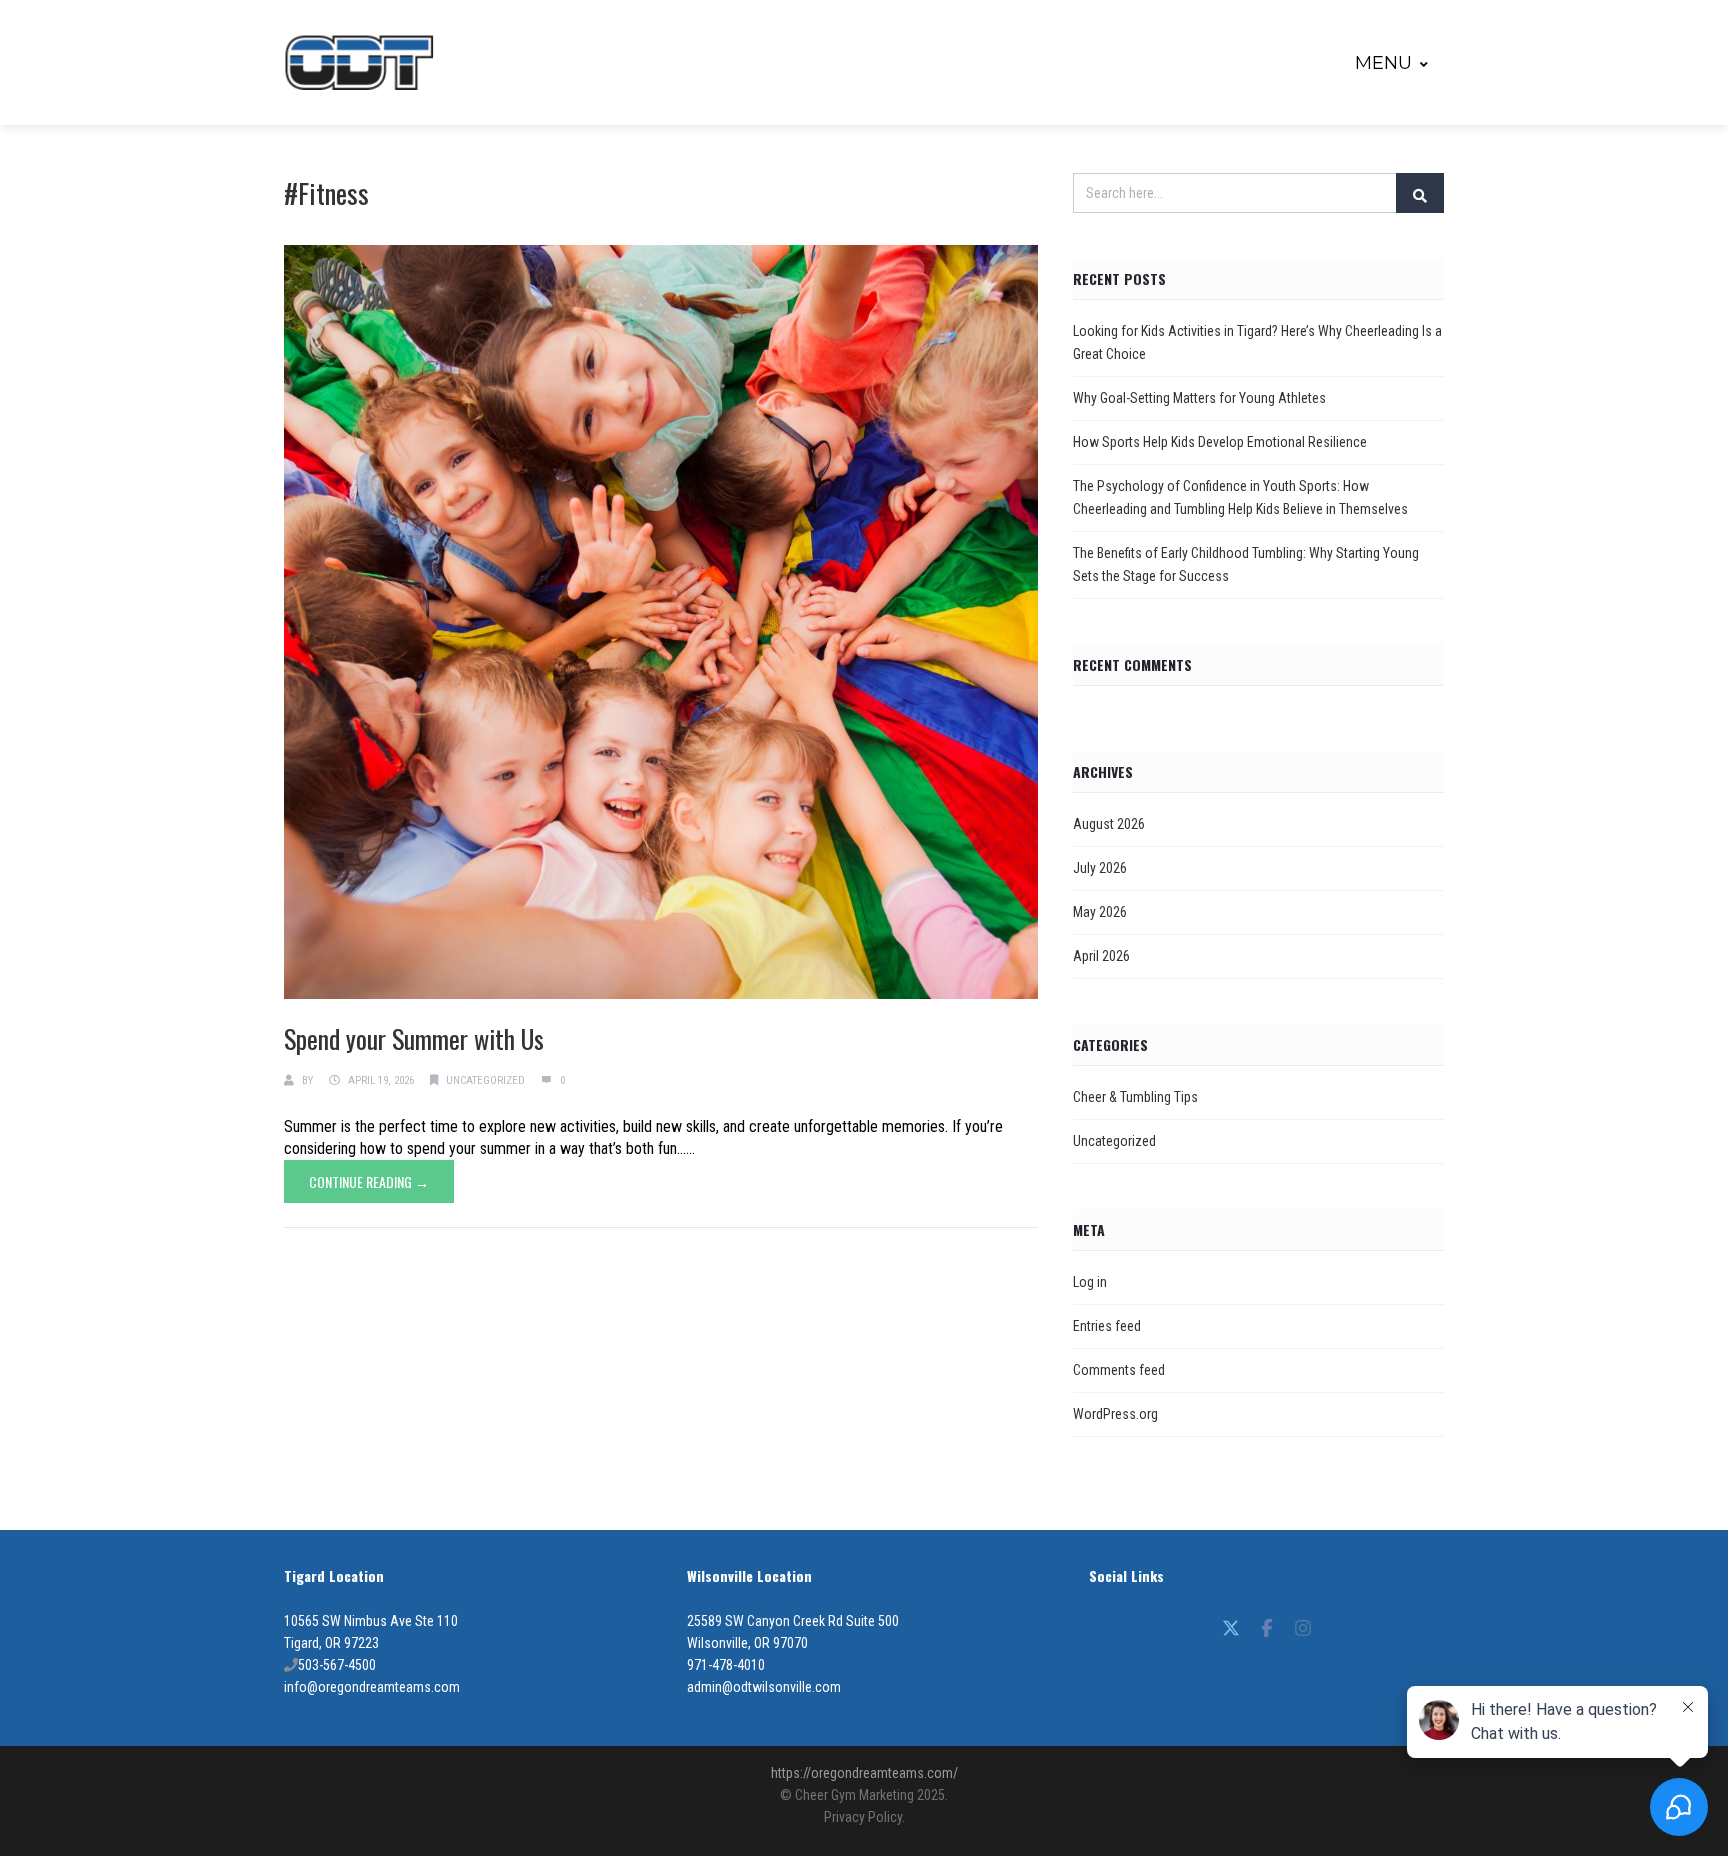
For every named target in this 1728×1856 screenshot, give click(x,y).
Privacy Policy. (864, 1817)
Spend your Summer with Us (414, 1038)
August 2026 (1109, 824)
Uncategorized (485, 1080)
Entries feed (1107, 1326)
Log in (1090, 1282)
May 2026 (1100, 912)
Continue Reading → (369, 1181)
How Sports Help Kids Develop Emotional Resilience (1220, 442)
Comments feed (1119, 1370)
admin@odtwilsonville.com (764, 1687)
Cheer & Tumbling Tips (1135, 1097)
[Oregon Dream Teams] (359, 62)
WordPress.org (1115, 1414)
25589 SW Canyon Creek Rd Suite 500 (793, 1621)
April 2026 (1101, 956)
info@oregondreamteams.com (372, 1687)
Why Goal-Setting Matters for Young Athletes (1199, 398)
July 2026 (1100, 868)
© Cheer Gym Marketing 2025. (864, 1795)
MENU (1383, 63)
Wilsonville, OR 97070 (747, 1643)
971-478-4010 (726, 1665)
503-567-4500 (337, 1665)
